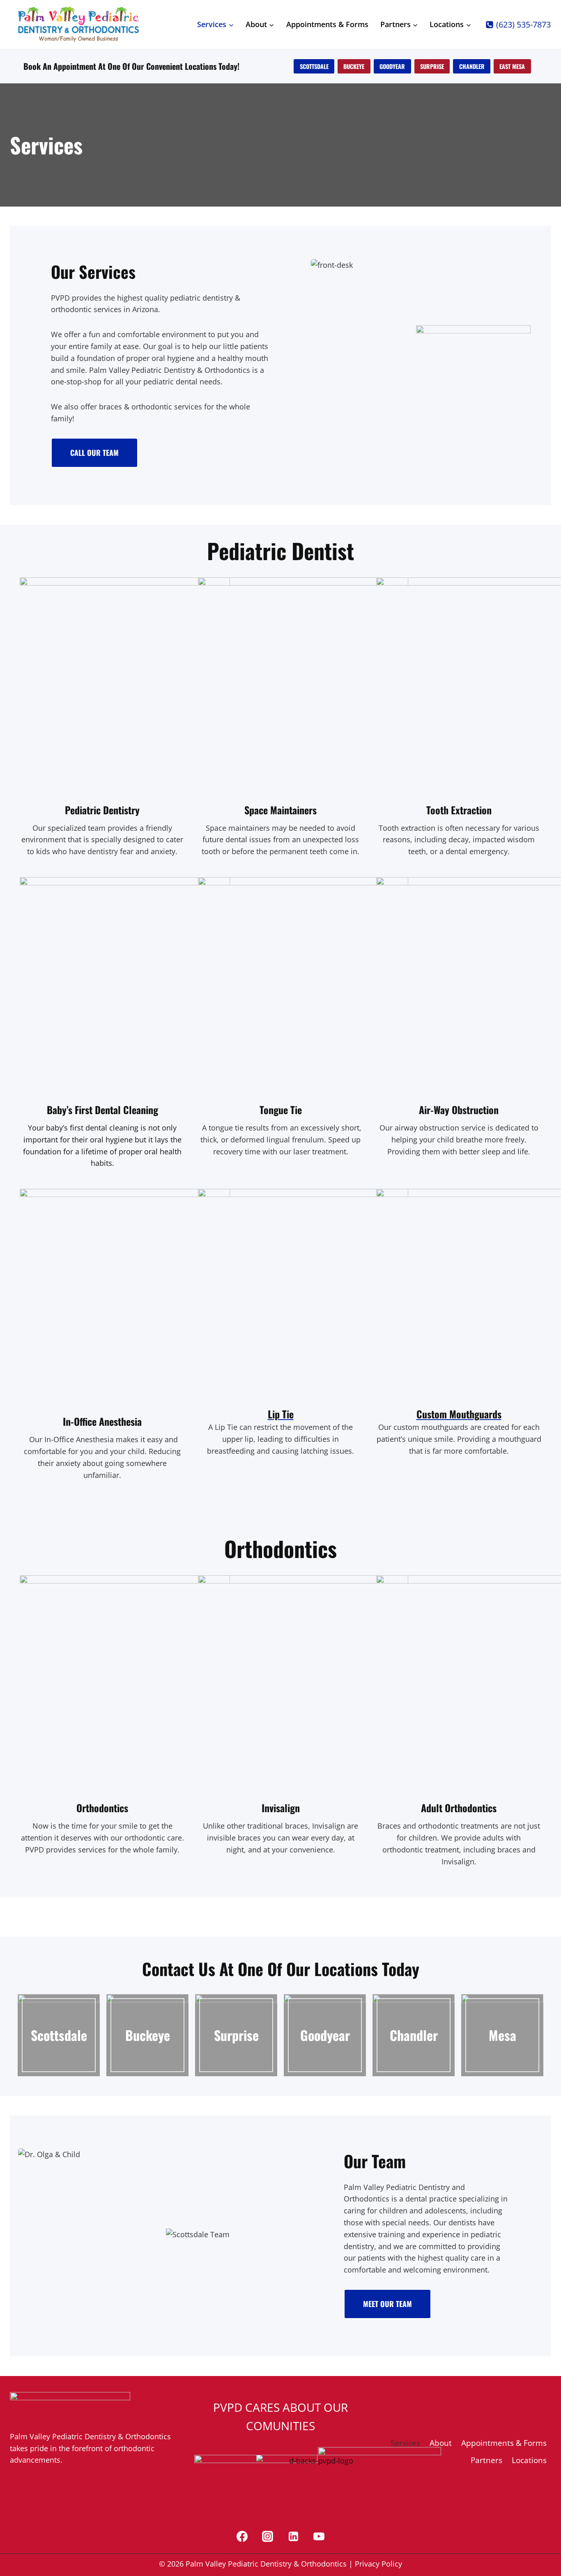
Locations (529, 2460)
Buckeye (148, 2035)
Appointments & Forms (327, 24)
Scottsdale (59, 2035)
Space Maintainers (280, 810)
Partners (486, 2460)
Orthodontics (102, 1808)
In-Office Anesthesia (102, 1421)
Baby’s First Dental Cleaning (102, 1110)
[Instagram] (268, 2536)
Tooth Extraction (459, 810)
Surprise (236, 2035)
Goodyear (325, 2035)
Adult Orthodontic (457, 1808)
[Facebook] (242, 2536)
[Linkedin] (293, 2536)
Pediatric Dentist (98, 810)
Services (405, 2443)
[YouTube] (319, 2536)
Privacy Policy (378, 2564)
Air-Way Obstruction (459, 1110)
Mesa (502, 2035)
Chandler (414, 2035)
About (441, 2443)
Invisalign (281, 1808)
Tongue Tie (281, 1110)
